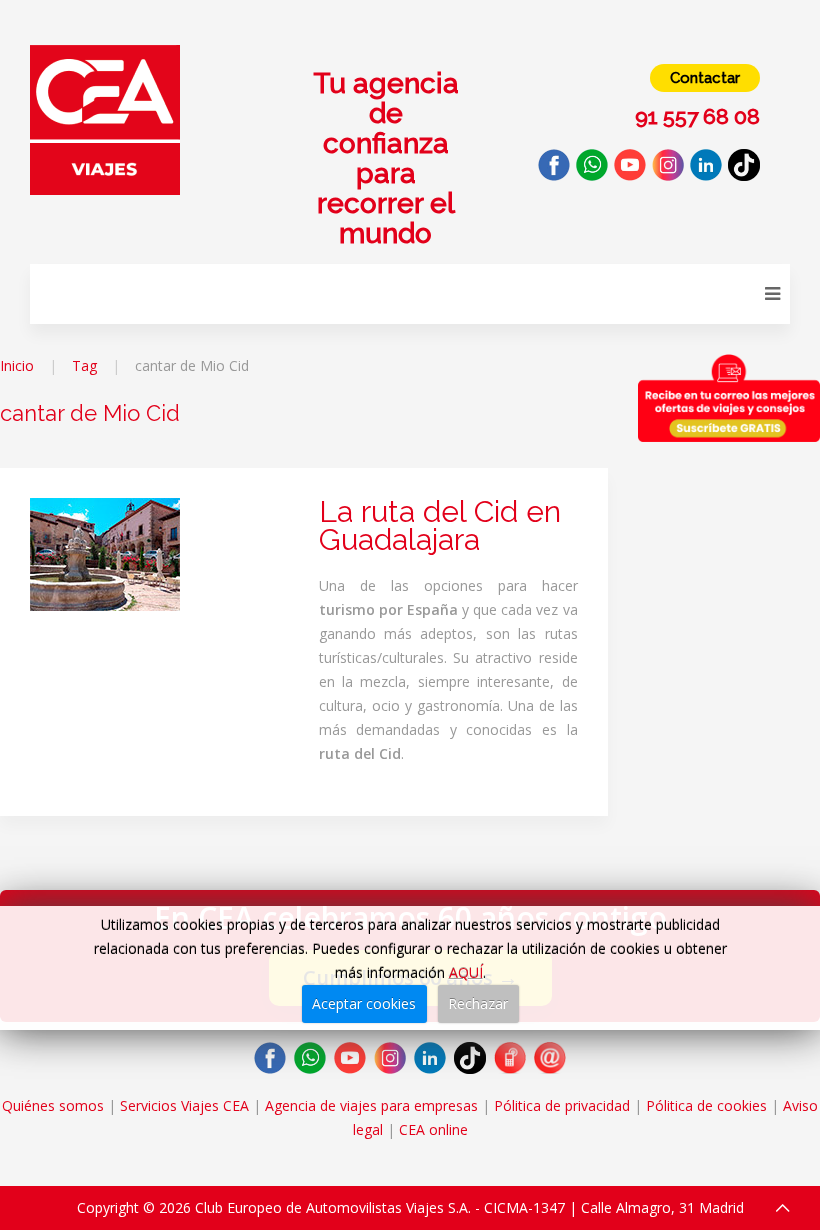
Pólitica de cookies (706, 1105)
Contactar (705, 78)
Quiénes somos (53, 1105)
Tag (84, 365)
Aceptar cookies (364, 1003)
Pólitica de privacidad (562, 1105)
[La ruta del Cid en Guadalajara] (105, 552)
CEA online (433, 1129)
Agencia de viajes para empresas (371, 1105)
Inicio (17, 365)
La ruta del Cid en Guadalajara (440, 525)
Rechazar (478, 1003)
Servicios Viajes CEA (184, 1105)
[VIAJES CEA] (105, 118)
